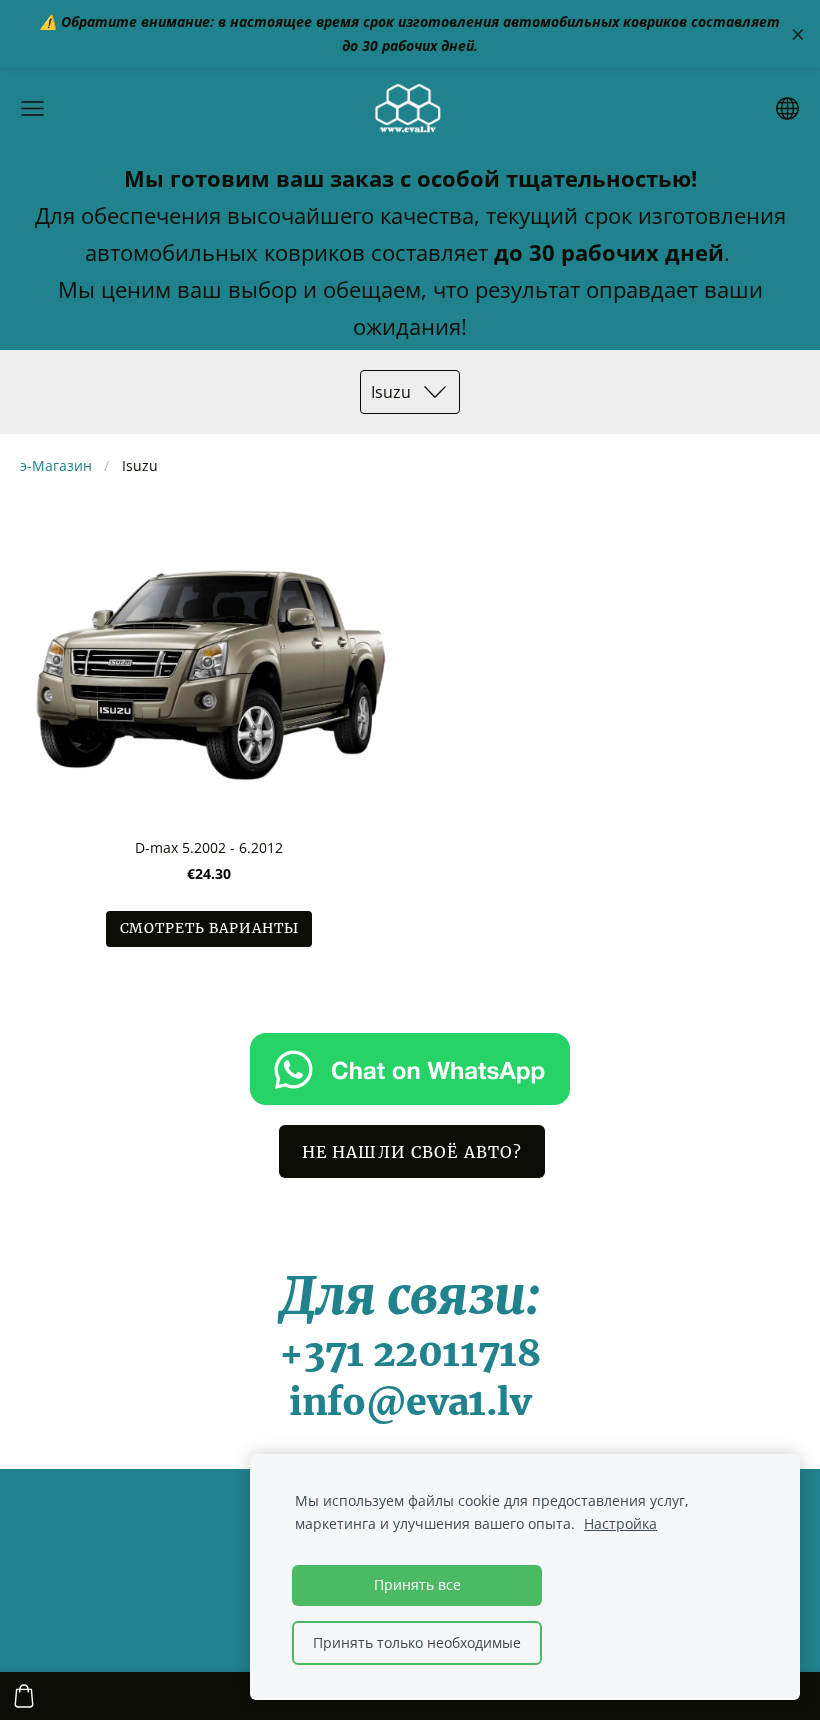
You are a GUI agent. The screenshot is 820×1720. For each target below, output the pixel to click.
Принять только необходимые (417, 1642)
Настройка (620, 1523)
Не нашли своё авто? (412, 1152)
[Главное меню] (32, 108)
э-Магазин (56, 465)
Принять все (417, 1584)
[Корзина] (24, 1696)
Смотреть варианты (209, 928)
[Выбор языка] (787, 108)
